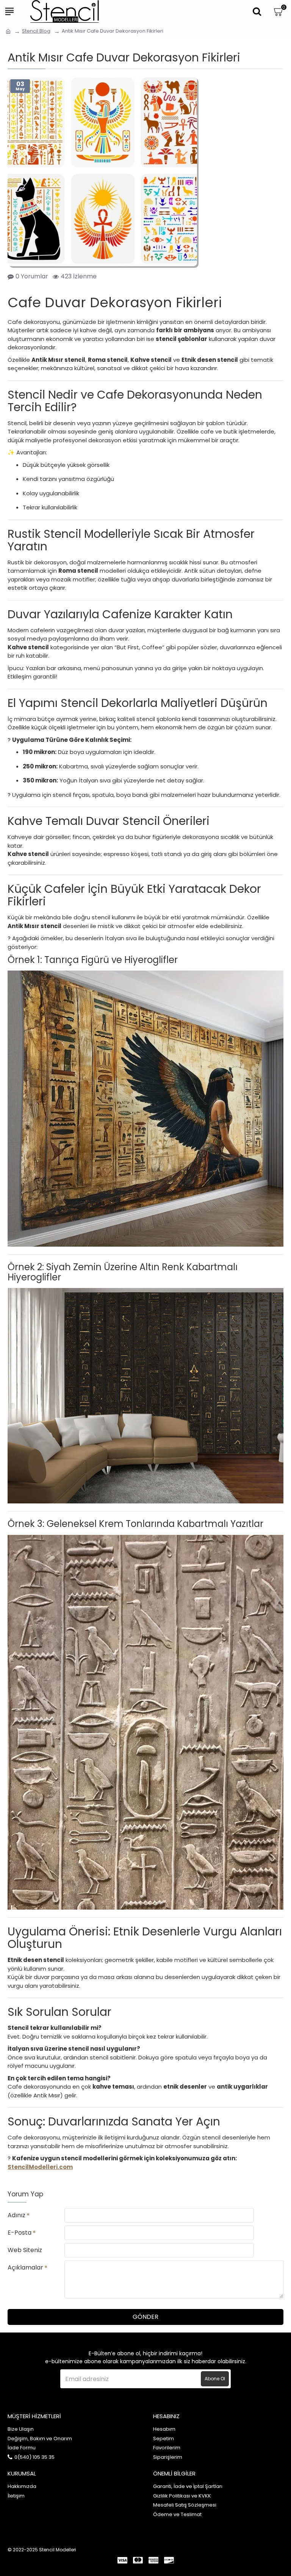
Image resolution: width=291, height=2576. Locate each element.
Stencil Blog (36, 31)
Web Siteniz (25, 2250)
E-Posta (20, 2233)
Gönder (145, 2317)
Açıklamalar (25, 2267)
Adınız (16, 2215)
